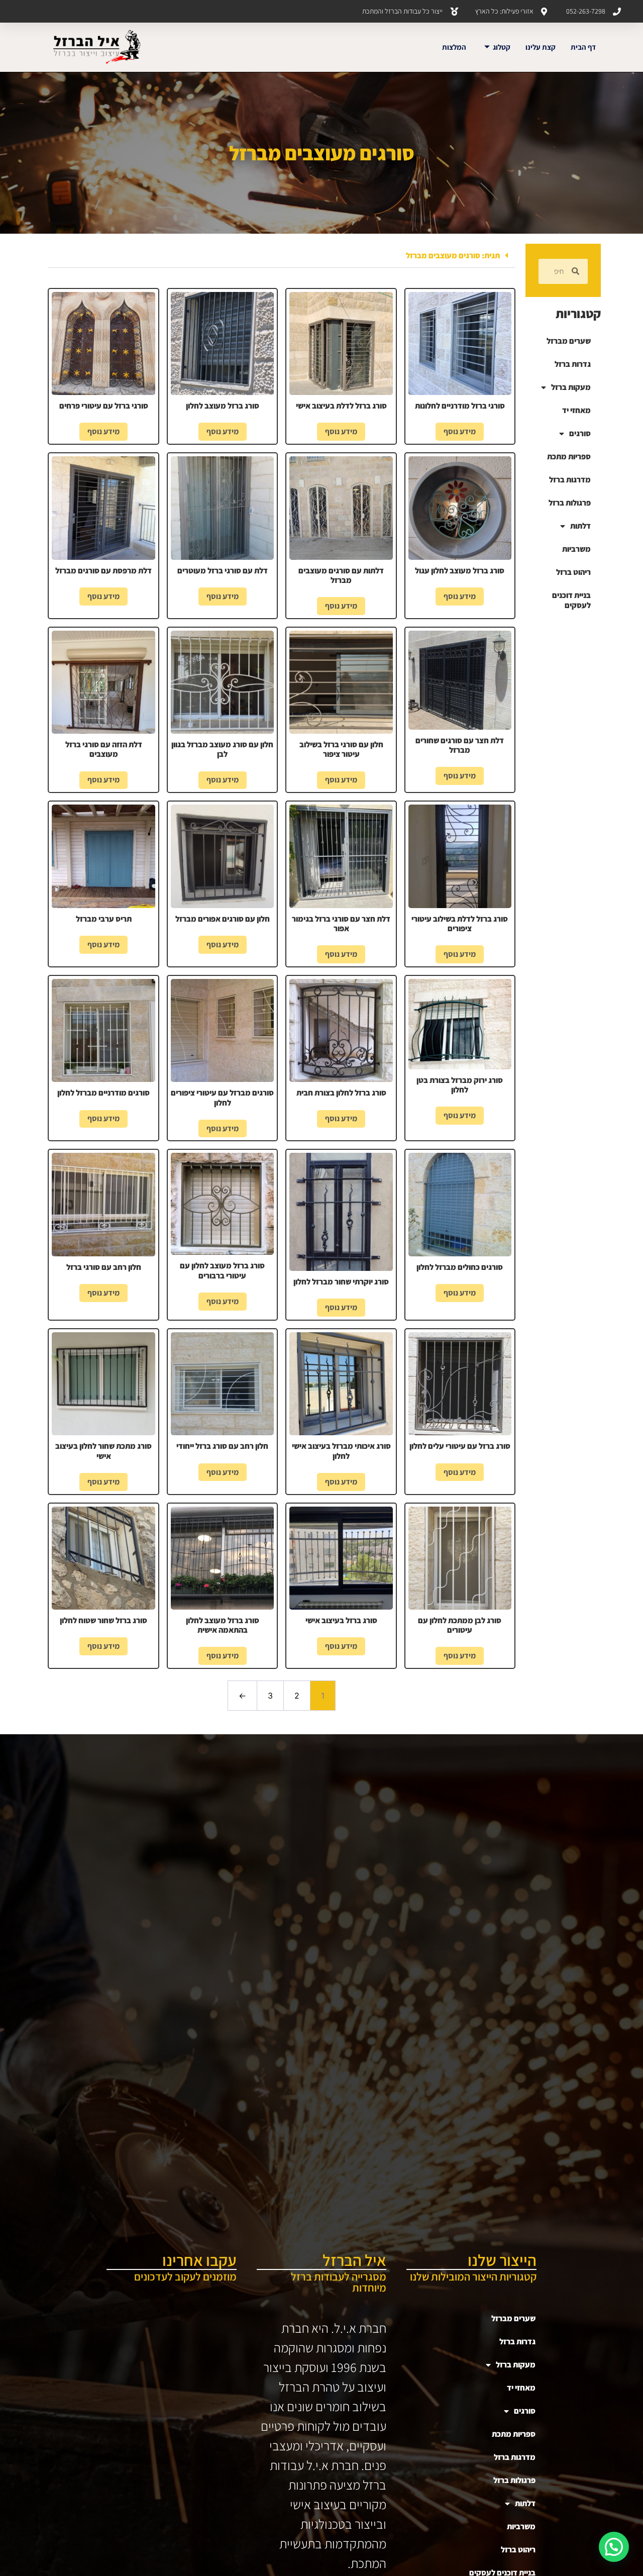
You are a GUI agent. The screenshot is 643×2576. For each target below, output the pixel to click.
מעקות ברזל (571, 387)
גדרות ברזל (573, 364)
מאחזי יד (576, 410)
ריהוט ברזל (573, 572)
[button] (282, 256)
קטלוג (502, 47)
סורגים (580, 433)
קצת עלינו (541, 47)
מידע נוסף (460, 431)
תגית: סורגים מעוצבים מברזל (453, 256)
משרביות (576, 549)
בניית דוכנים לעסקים (571, 600)
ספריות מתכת (569, 457)
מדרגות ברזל (570, 480)
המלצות (454, 47)
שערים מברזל (569, 341)
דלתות (580, 526)
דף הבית (583, 47)
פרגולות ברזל (570, 503)
